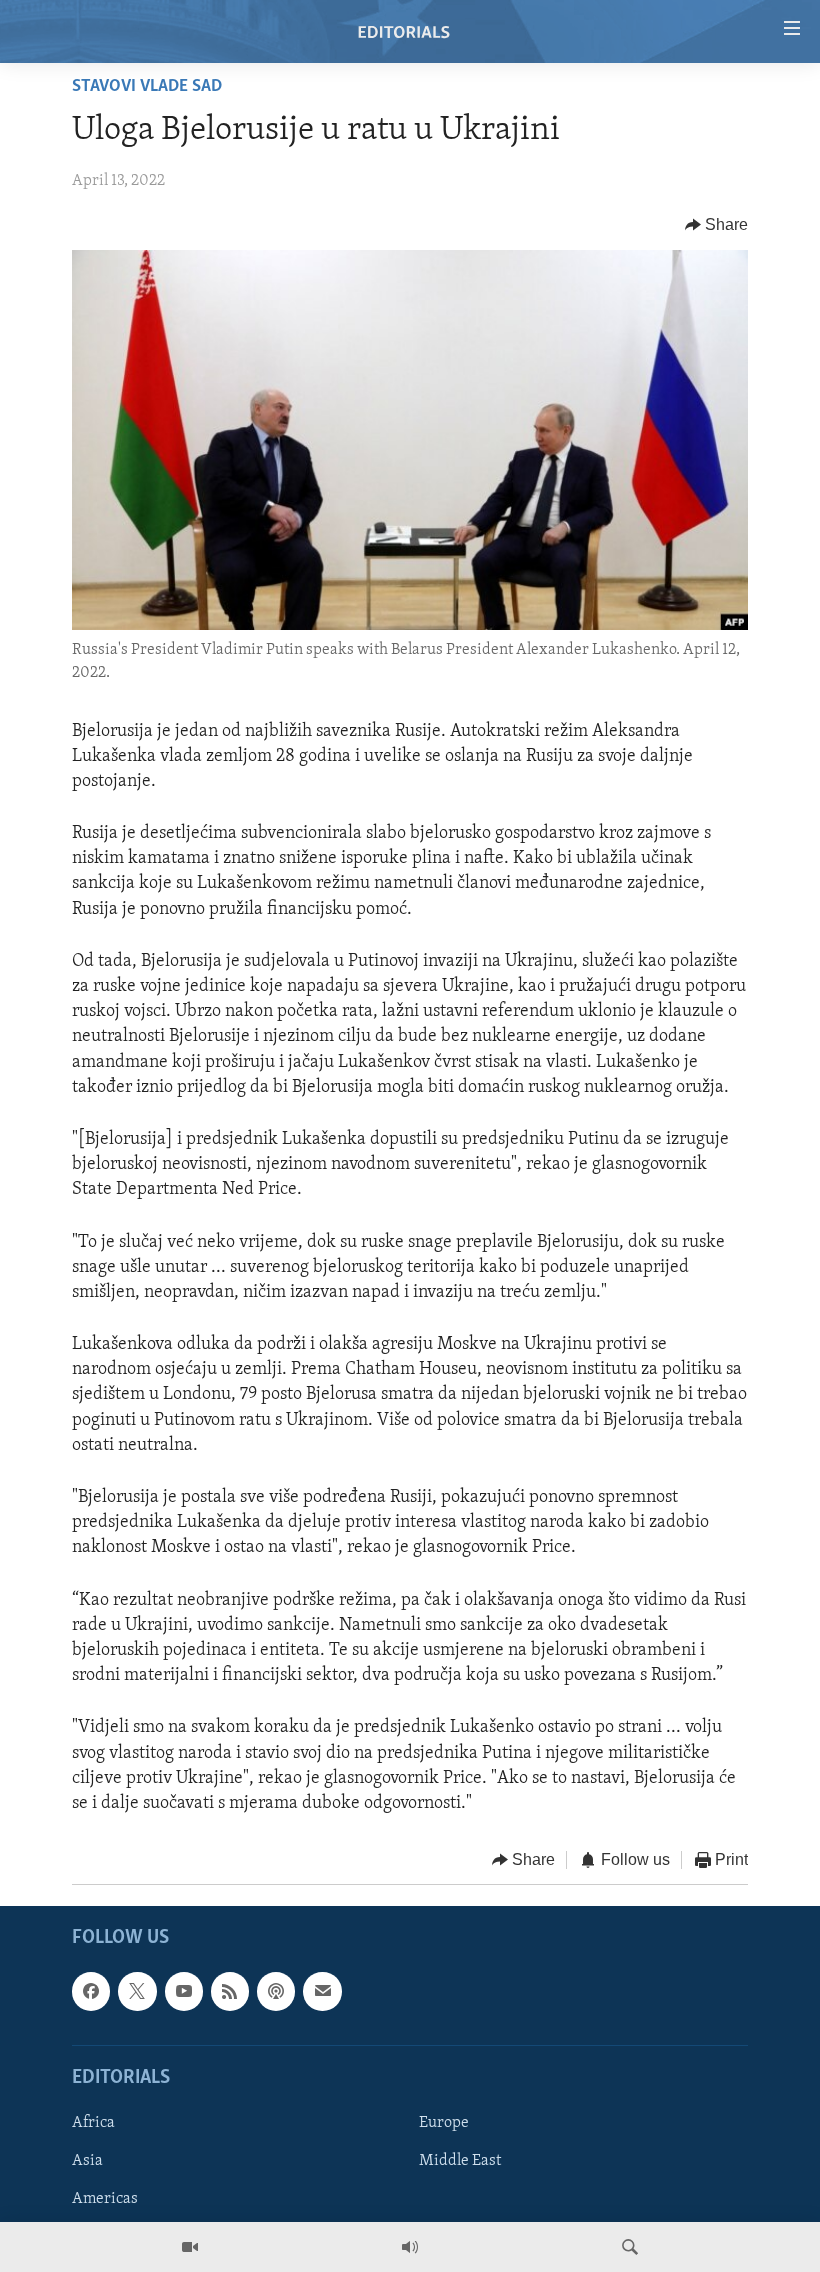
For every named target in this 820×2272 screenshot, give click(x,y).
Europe (444, 2123)
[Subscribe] (322, 1991)
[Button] (717, 225)
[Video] (190, 2247)
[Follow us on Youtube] (184, 1991)
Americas (105, 2199)
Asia (87, 2161)
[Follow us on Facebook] (91, 1991)
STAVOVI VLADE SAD (147, 87)
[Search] (630, 2247)
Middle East (460, 2161)
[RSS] (230, 1991)
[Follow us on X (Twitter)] (137, 1991)
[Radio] (410, 2247)
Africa (93, 2123)
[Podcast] (276, 1991)
